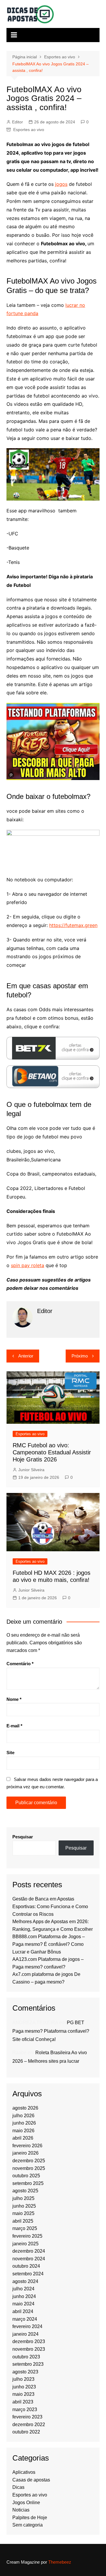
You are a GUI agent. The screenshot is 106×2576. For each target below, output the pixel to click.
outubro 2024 (26, 2266)
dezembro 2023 (29, 2341)
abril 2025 (23, 2221)
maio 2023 (23, 2394)
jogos (61, 184)
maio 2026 (23, 2131)
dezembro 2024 (29, 2251)
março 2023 (25, 2409)
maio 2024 (23, 2304)
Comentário (20, 1664)
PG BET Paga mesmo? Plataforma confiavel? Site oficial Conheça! (51, 2031)
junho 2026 (24, 2123)
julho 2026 (23, 2116)
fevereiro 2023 (27, 2417)
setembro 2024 (28, 2274)
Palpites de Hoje (30, 2518)
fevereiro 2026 (27, 2146)
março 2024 (25, 2319)
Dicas (18, 2487)
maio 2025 (23, 2213)
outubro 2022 (26, 2432)
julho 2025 (23, 2198)
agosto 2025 (25, 2191)
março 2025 (25, 2228)
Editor (18, 122)
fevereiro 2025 (27, 2236)
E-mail (14, 1726)
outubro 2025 (26, 2176)
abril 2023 (23, 2402)
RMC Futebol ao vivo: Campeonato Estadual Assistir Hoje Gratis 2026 (52, 1452)
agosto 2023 (25, 2372)
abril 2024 (23, 2311)
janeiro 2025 (25, 2244)
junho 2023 (24, 2387)
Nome (14, 1699)
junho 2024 (24, 2296)
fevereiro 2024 (27, 2326)
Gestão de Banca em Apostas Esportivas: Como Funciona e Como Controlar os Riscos (50, 1906)
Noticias (21, 2510)
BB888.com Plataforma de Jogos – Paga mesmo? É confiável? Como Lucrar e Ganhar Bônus (49, 1944)
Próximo (80, 1356)
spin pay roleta (28, 1265)
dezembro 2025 (29, 2161)
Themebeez (60, 2562)
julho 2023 (23, 2379)
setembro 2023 (28, 2364)
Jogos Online (26, 2503)
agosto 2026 (25, 2108)
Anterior (26, 1356)
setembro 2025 (28, 2183)
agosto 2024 (25, 2281)
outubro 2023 (26, 2357)
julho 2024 (23, 2289)
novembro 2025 (29, 2168)
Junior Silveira (31, 1470)
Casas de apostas (31, 2480)
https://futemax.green (73, 925)
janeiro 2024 (25, 2334)
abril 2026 (23, 2138)
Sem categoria (28, 2525)
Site (10, 1753)
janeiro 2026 (25, 2153)
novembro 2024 (29, 2259)
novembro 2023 (29, 2349)
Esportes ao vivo (29, 130)
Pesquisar (23, 1837)
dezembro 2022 (29, 2424)
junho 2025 (24, 2206)
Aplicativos (24, 2472)
